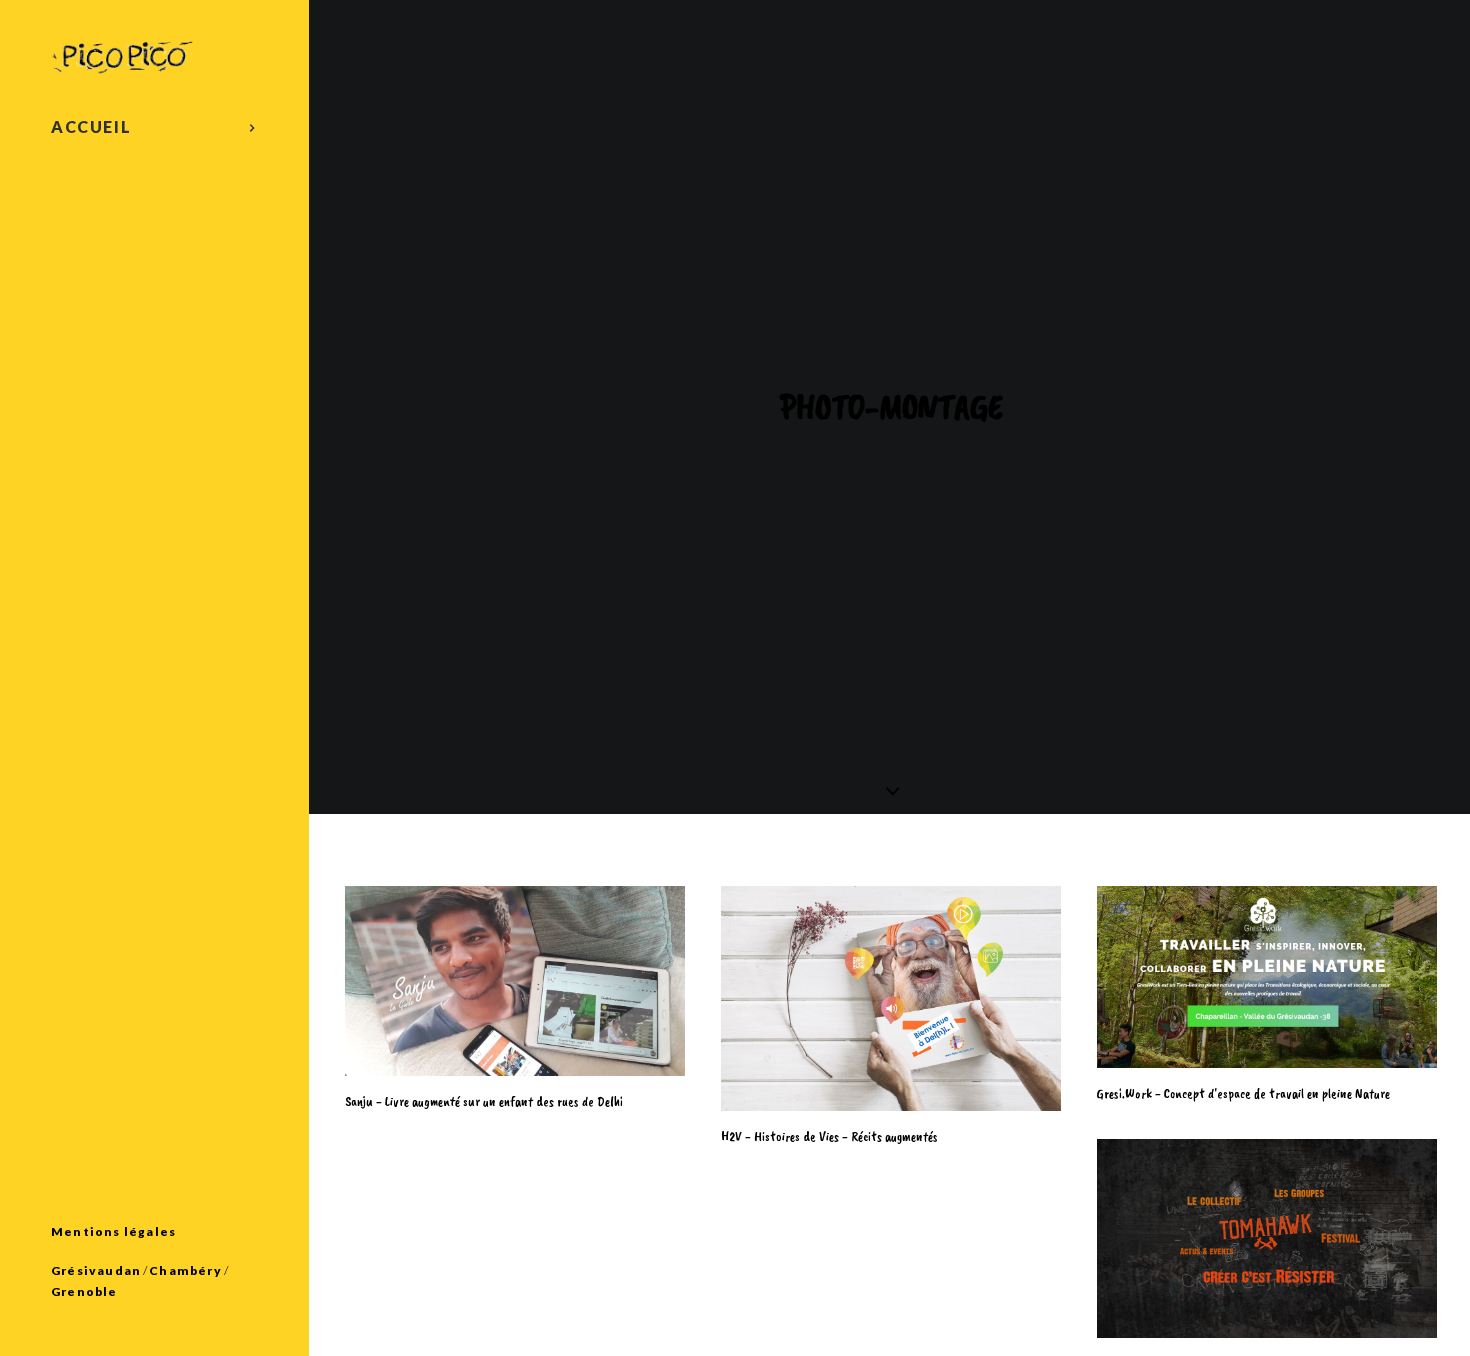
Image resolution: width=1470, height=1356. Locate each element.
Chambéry (185, 1270)
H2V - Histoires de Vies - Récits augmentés (829, 1136)
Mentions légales (113, 1231)
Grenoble (84, 1291)
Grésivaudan (96, 1270)
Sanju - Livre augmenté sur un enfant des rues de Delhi (484, 1101)
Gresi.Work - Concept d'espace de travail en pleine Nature (1243, 1093)
